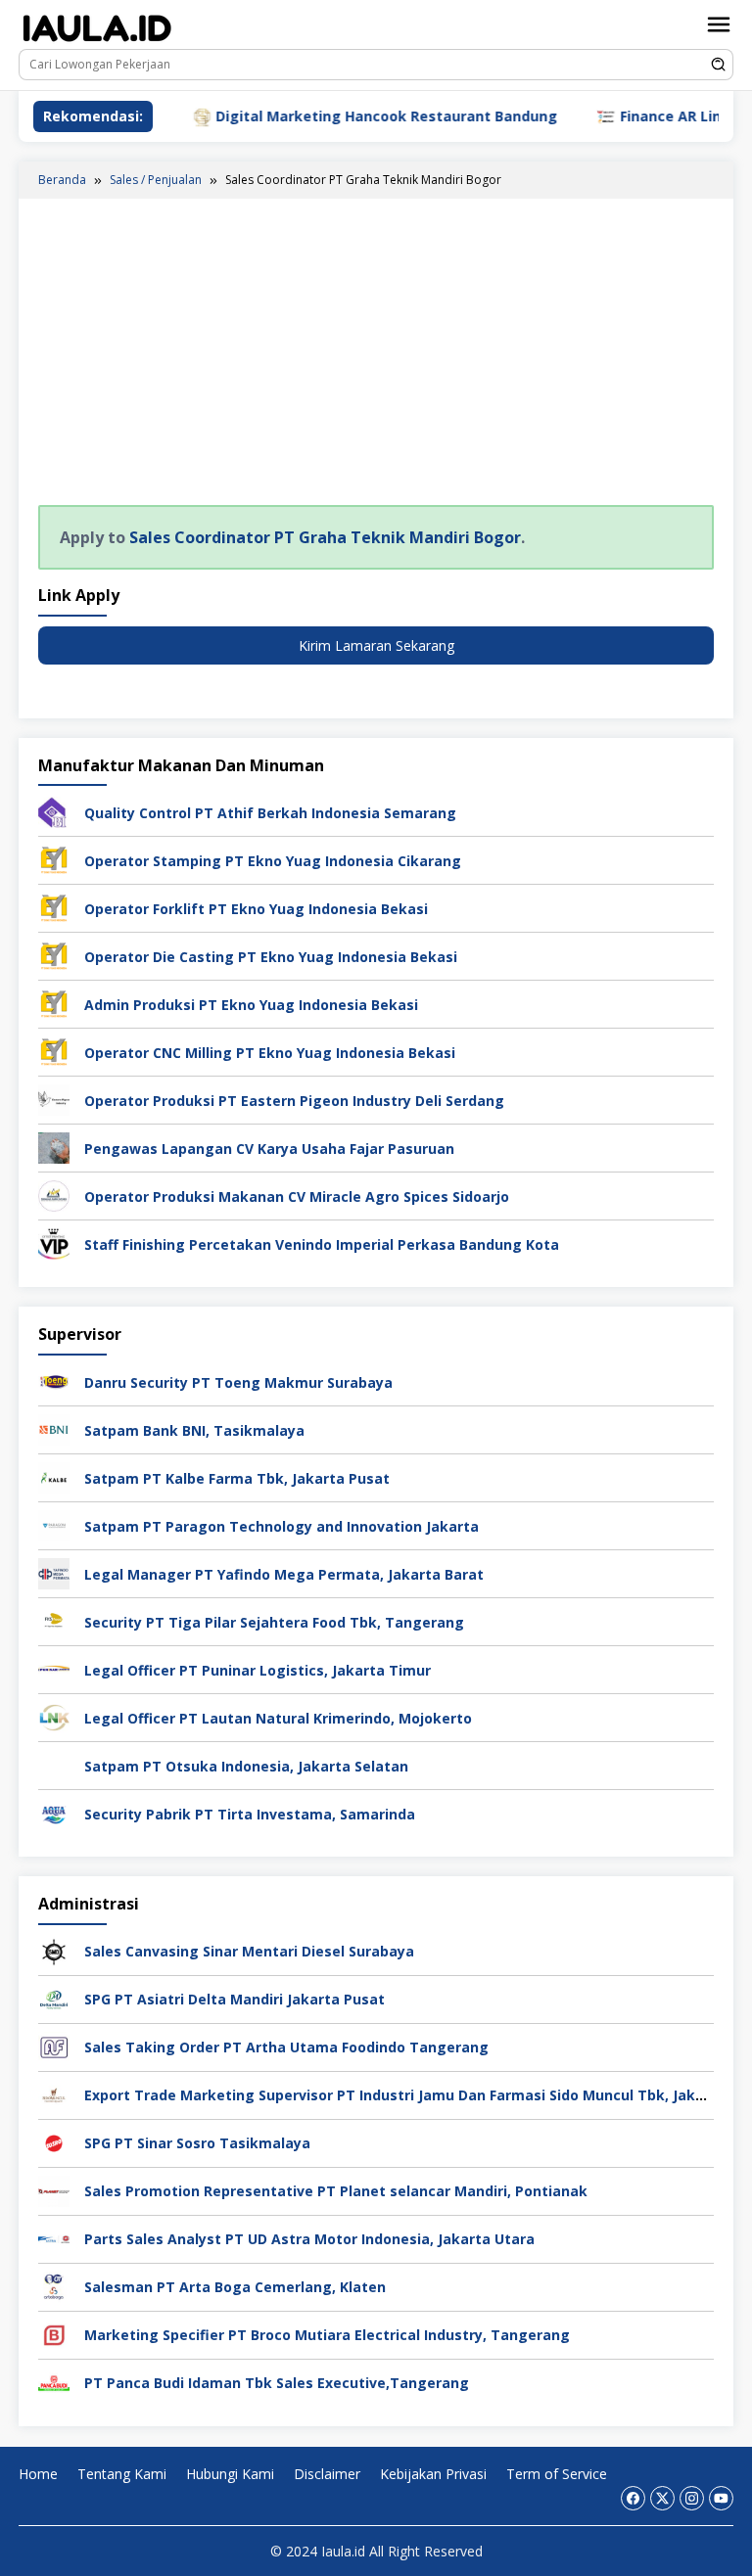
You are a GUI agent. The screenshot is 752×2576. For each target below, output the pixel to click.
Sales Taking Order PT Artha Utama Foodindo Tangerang (286, 2047)
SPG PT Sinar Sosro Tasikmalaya (197, 2143)
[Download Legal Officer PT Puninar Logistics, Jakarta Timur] (54, 1668)
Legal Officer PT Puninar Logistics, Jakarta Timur (258, 1670)
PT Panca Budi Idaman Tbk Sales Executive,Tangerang (277, 2383)
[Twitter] (662, 2498)
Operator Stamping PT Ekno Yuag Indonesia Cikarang (273, 861)
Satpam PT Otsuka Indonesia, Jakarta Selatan (246, 1766)
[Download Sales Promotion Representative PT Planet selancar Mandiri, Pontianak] (54, 2189)
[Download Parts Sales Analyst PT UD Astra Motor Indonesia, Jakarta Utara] (54, 2237)
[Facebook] (633, 2498)
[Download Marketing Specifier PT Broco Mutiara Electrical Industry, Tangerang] (54, 2333)
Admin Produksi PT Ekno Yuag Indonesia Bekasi (251, 1005)
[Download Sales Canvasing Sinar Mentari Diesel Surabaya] (54, 1949)
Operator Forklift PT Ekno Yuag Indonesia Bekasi (256, 909)
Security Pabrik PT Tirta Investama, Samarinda (250, 1814)
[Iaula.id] (97, 28)
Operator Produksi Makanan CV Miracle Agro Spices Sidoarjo (297, 1196)
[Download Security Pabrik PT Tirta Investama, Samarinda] (54, 1812)
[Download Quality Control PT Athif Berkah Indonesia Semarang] (54, 811)
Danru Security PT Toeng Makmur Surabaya (238, 1382)
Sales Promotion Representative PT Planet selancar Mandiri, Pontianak (336, 2191)
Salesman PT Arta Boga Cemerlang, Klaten (235, 2287)
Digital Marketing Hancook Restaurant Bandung (339, 116)
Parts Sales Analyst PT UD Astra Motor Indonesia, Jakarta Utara (309, 2239)
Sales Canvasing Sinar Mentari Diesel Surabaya (249, 1951)
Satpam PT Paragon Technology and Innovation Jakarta (282, 1526)
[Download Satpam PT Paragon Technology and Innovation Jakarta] (54, 1524)
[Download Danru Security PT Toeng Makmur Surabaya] (54, 1380)
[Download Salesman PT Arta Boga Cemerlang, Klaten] (54, 2285)
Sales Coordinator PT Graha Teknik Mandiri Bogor (325, 537)
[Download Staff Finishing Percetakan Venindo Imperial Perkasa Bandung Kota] (54, 1242)
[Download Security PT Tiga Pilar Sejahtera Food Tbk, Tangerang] (54, 1620)
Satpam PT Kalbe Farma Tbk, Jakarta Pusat (237, 1478)
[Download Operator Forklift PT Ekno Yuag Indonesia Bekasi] (54, 907)
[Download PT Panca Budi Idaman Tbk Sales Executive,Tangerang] (54, 2381)
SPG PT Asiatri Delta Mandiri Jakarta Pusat (235, 1999)
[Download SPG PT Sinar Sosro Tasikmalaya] (54, 2141)
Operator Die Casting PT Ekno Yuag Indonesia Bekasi (271, 957)
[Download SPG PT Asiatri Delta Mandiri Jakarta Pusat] (54, 1997)
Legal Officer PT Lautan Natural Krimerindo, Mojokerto (278, 1718)
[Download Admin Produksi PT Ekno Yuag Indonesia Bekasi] (54, 1003)
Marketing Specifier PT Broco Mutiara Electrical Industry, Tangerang (327, 2335)
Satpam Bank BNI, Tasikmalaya (194, 1430)
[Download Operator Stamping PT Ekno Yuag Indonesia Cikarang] (54, 859)
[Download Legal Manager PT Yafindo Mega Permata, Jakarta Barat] (54, 1572)
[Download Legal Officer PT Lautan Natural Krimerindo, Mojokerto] (54, 1716)
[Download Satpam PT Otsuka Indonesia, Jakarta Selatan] (54, 1764)
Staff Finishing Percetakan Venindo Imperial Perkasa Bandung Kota (322, 1244)
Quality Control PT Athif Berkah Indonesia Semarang (270, 813)
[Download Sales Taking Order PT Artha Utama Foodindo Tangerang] (54, 2045)
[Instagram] (692, 2498)
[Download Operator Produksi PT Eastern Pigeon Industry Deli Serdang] (54, 1099)
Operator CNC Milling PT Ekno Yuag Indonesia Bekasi (270, 1053)
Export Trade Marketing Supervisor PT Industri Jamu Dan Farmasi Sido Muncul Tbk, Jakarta (405, 2095)
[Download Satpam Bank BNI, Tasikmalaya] (54, 1428)
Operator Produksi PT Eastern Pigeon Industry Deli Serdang (294, 1101)
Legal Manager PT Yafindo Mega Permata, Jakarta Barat (284, 1574)
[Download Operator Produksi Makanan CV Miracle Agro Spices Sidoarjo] (54, 1195)
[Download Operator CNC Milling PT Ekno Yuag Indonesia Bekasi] (54, 1051)
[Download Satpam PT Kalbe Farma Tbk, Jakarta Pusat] (54, 1476)
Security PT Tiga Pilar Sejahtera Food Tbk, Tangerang (274, 1622)
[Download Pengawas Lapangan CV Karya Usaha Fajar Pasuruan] (54, 1147)
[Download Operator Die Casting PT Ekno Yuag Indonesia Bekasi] (54, 955)
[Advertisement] (376, 355)
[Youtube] (721, 2498)
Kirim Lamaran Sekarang (376, 645)
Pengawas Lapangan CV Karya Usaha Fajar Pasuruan (269, 1149)
